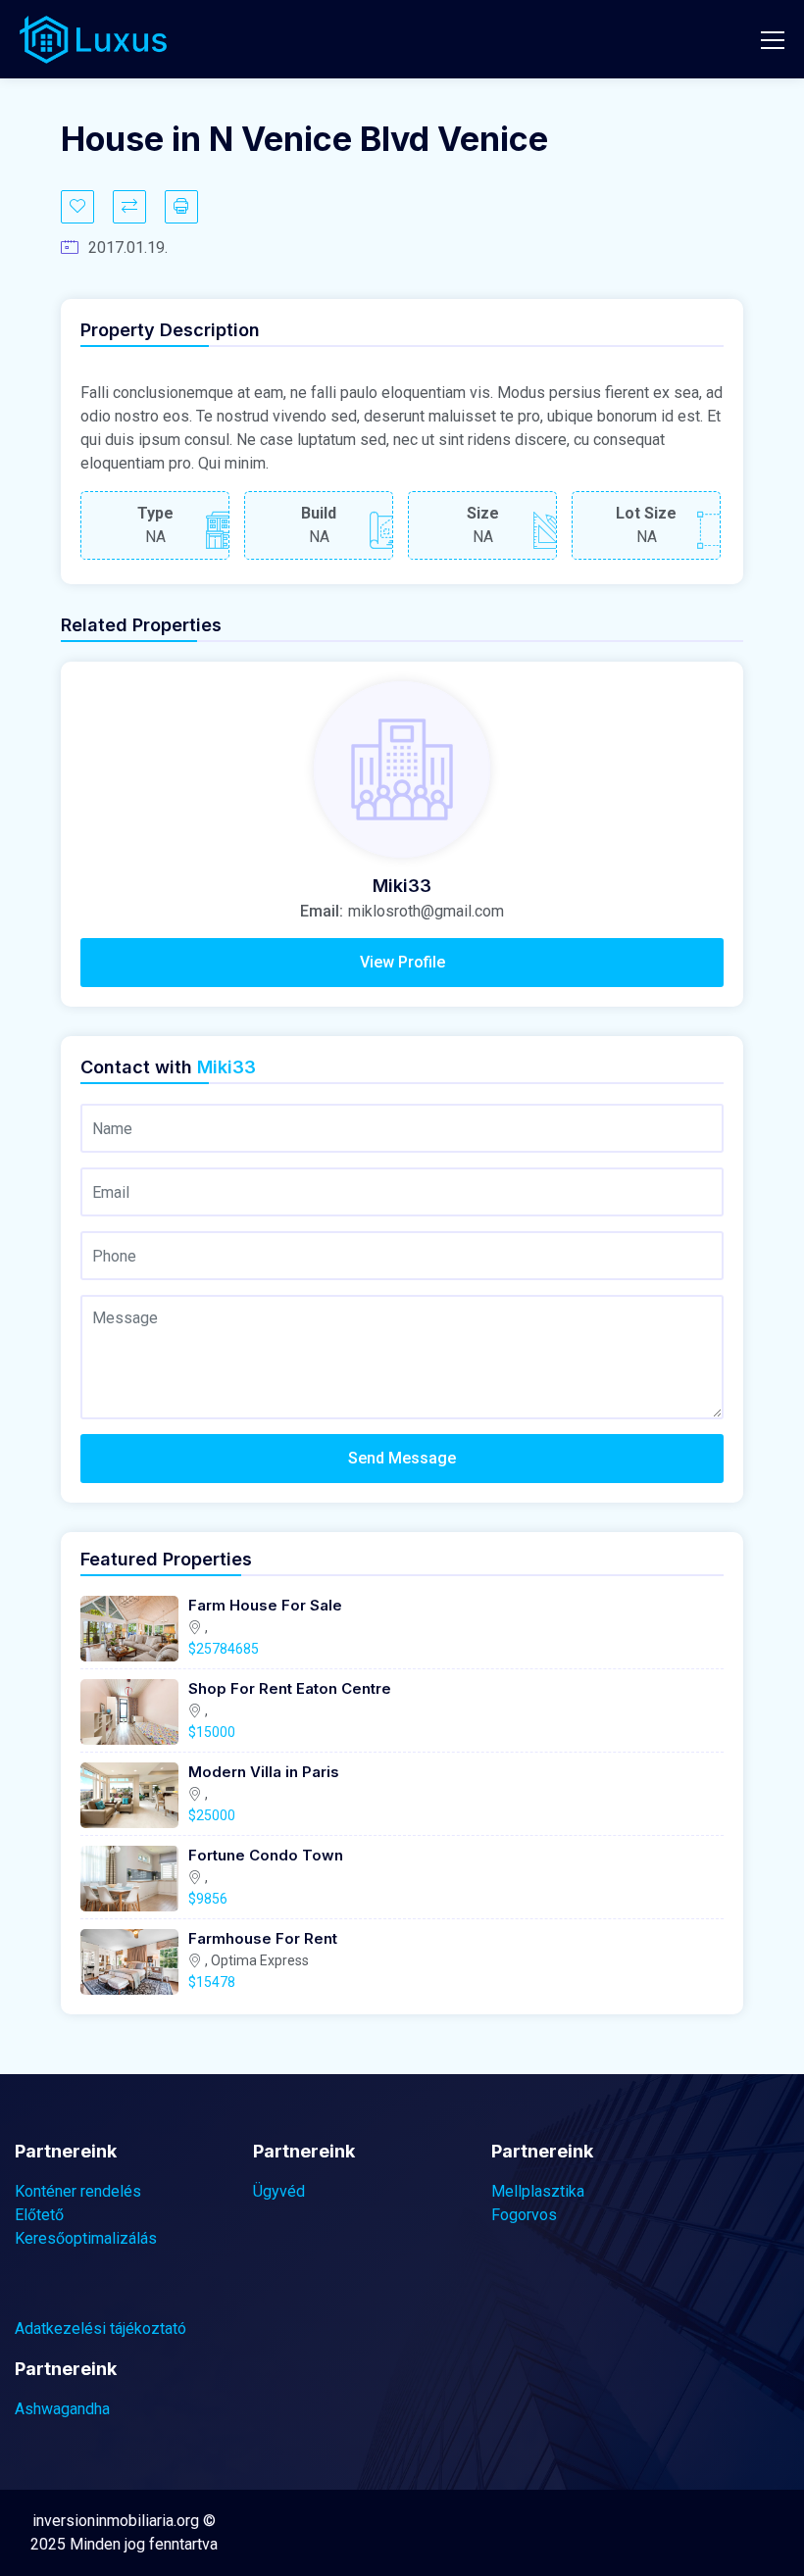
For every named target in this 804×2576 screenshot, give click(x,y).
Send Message (402, 1458)
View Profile (402, 962)
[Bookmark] (77, 207)
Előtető (39, 2215)
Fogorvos (524, 2215)
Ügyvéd (279, 2191)
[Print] (181, 207)
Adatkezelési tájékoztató (100, 2328)
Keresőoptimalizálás (86, 2238)
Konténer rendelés (78, 2191)
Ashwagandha (62, 2409)
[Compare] (129, 207)
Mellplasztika (538, 2191)
